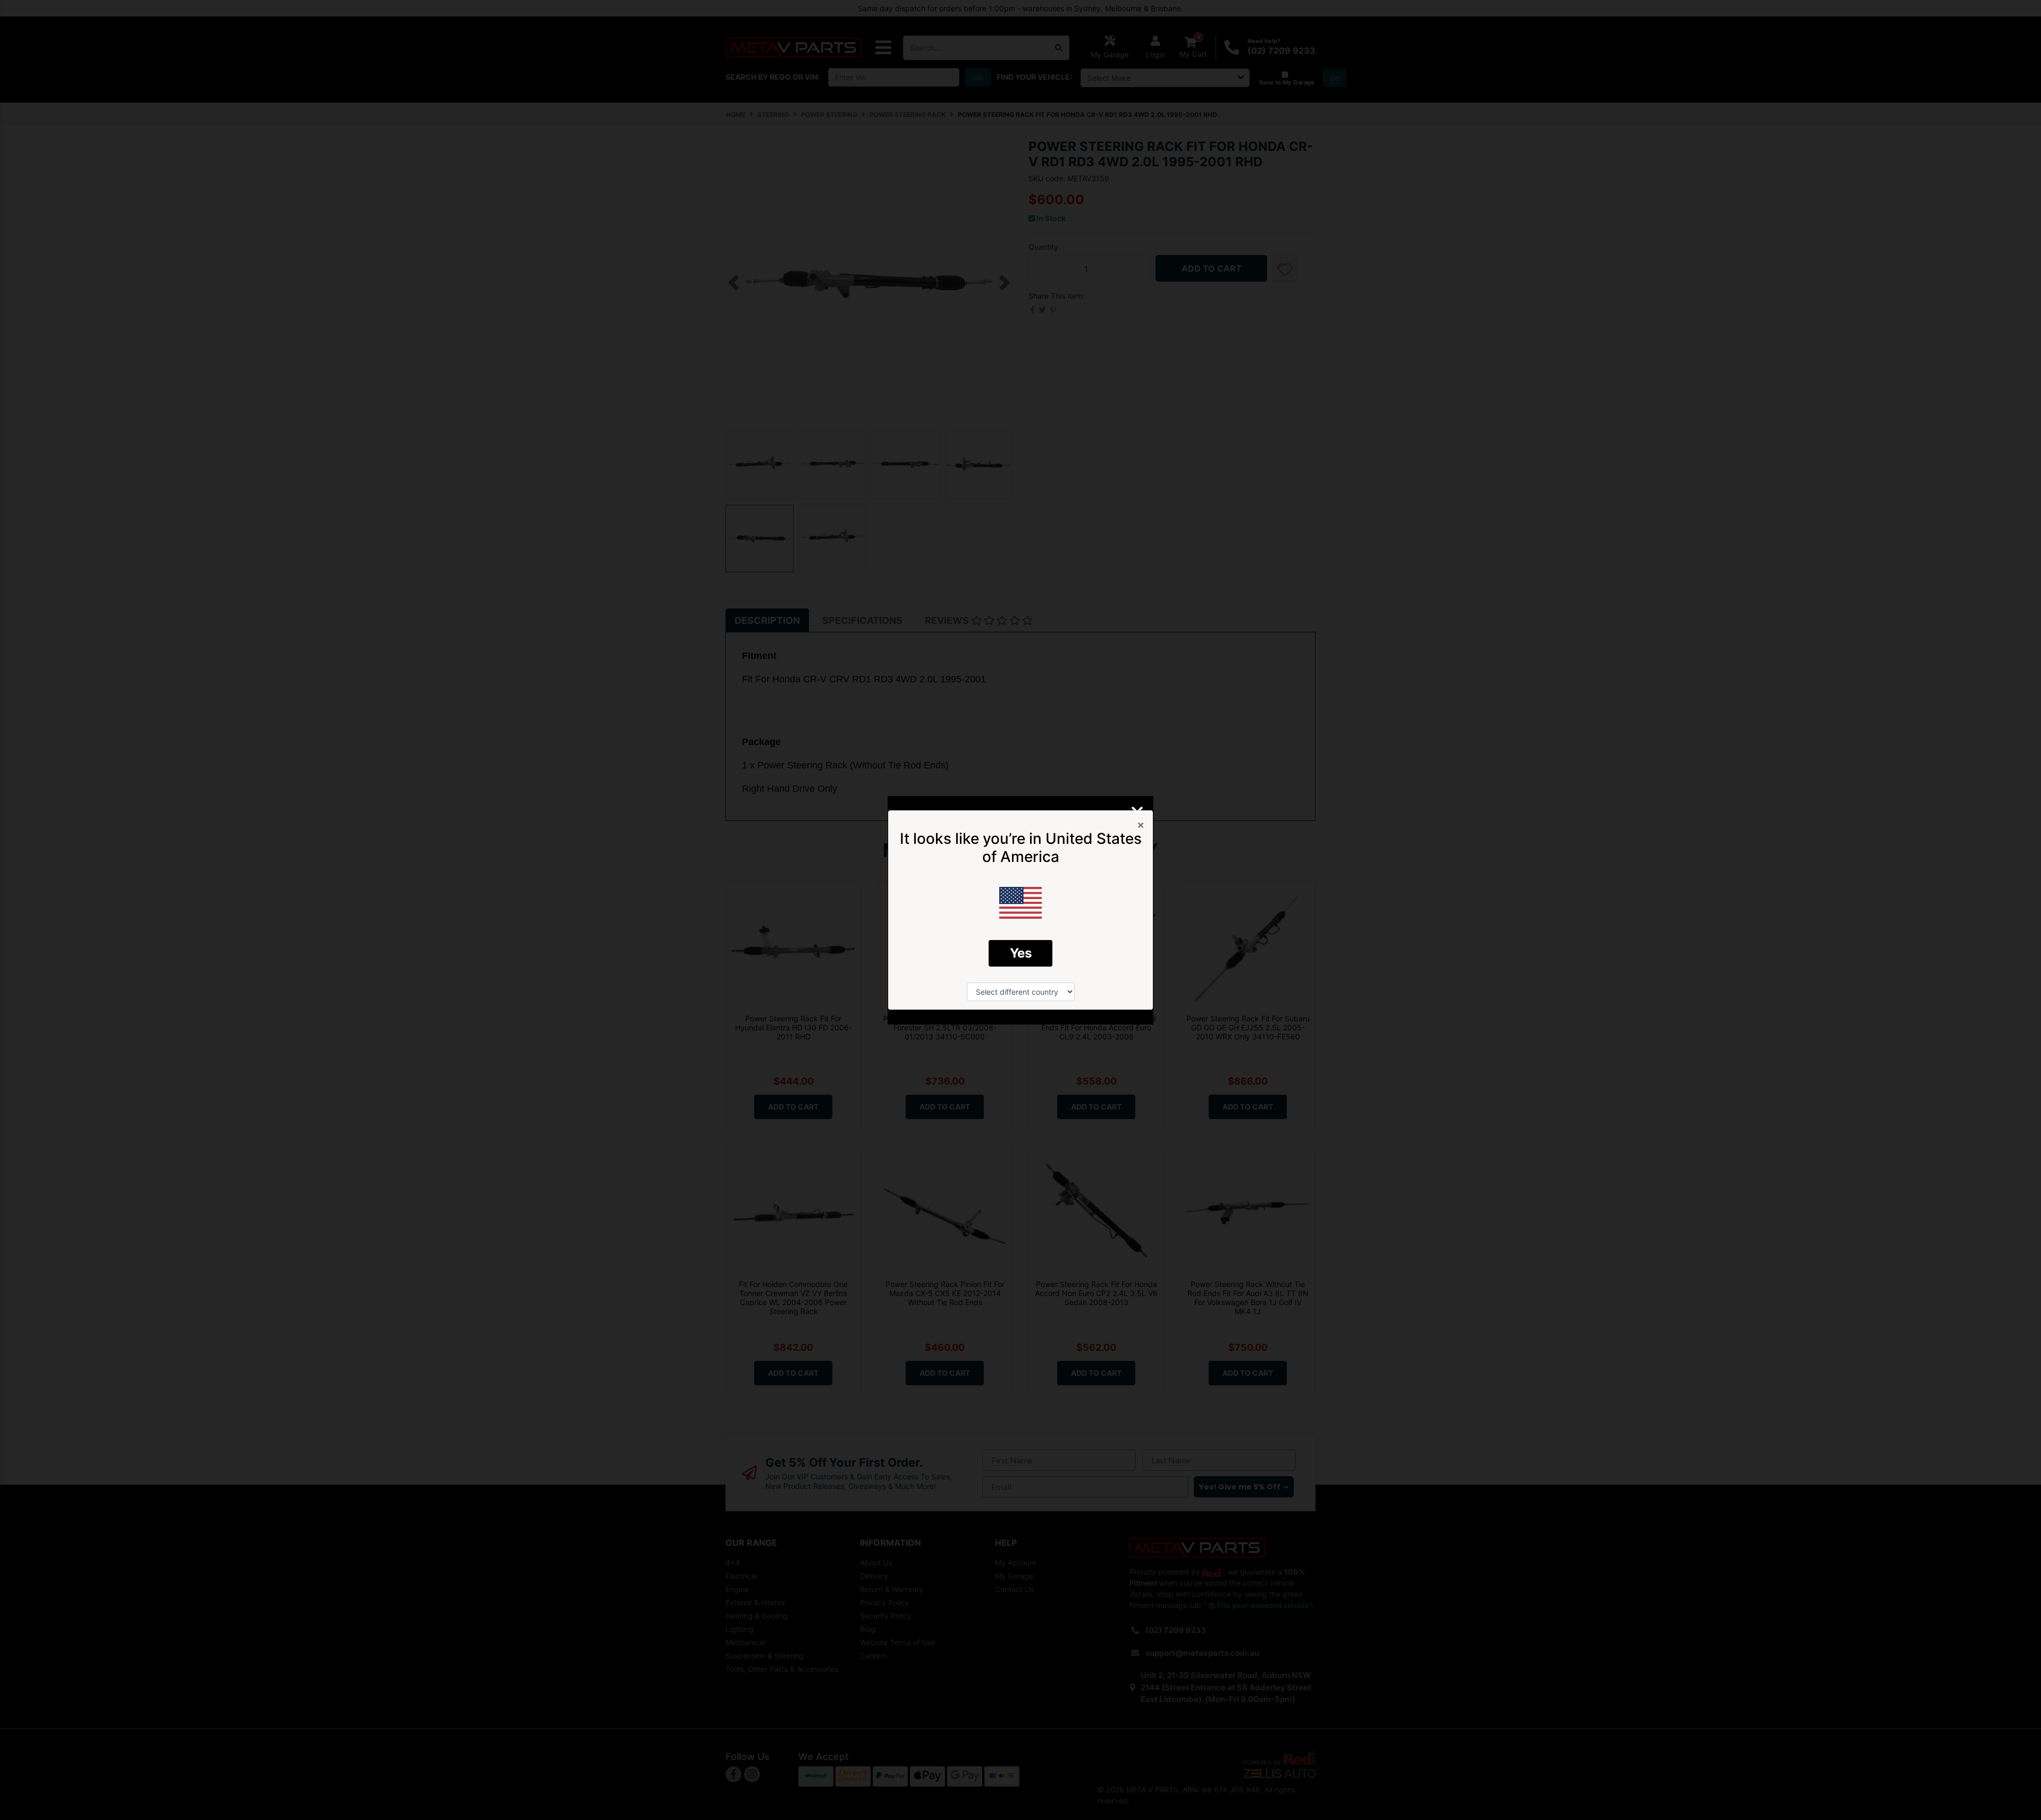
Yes (1021, 953)
